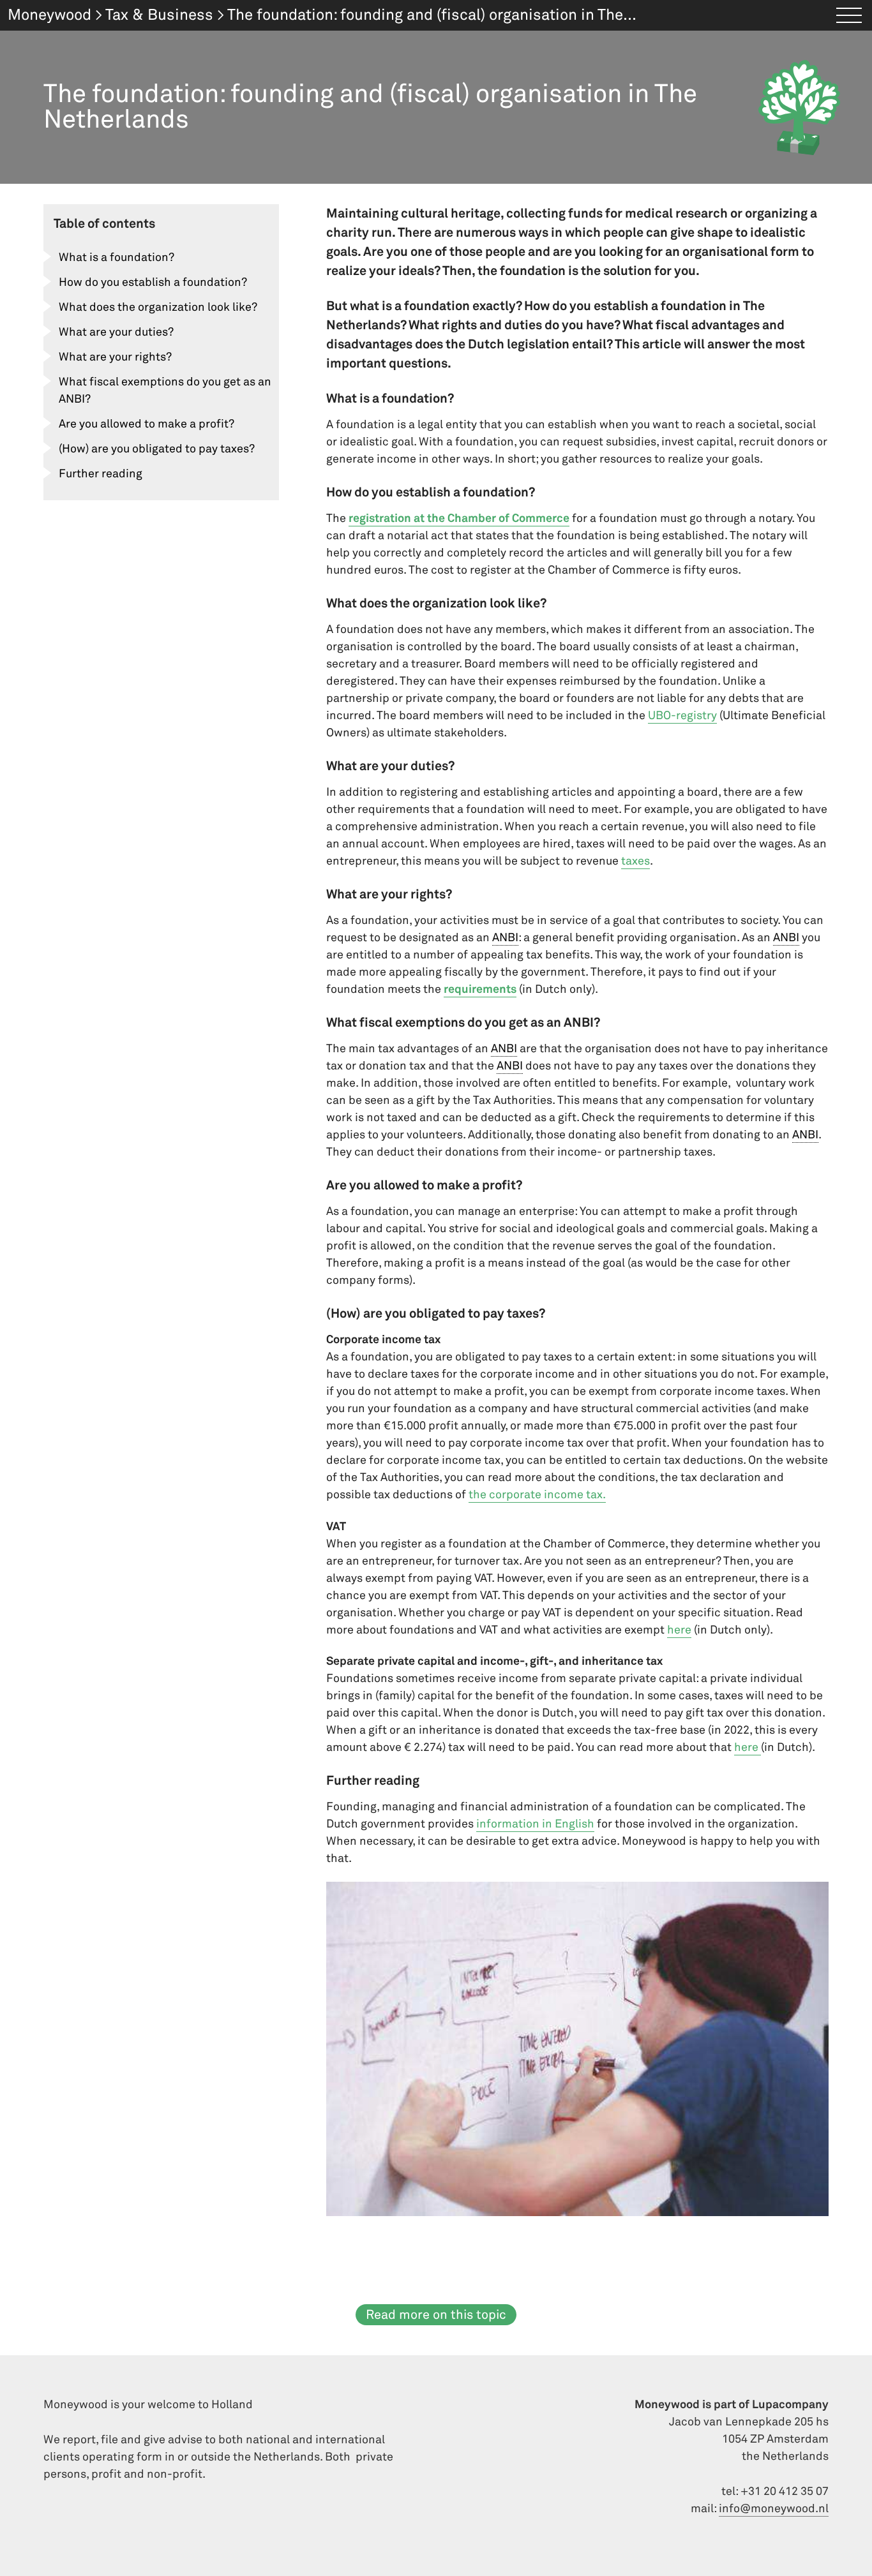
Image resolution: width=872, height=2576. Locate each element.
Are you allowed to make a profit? (147, 424)
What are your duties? (116, 332)
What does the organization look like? (158, 307)
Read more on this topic (436, 2315)
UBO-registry (682, 716)
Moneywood (49, 15)
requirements (480, 989)
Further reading (101, 474)
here (679, 1630)
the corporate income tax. (537, 1495)
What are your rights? (115, 357)
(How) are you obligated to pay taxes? (157, 449)
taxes (635, 861)
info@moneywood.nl (774, 2509)
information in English (535, 1824)
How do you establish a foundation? (153, 282)
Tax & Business (159, 15)
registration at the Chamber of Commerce (459, 518)
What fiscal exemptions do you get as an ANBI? (165, 391)
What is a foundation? (117, 257)
